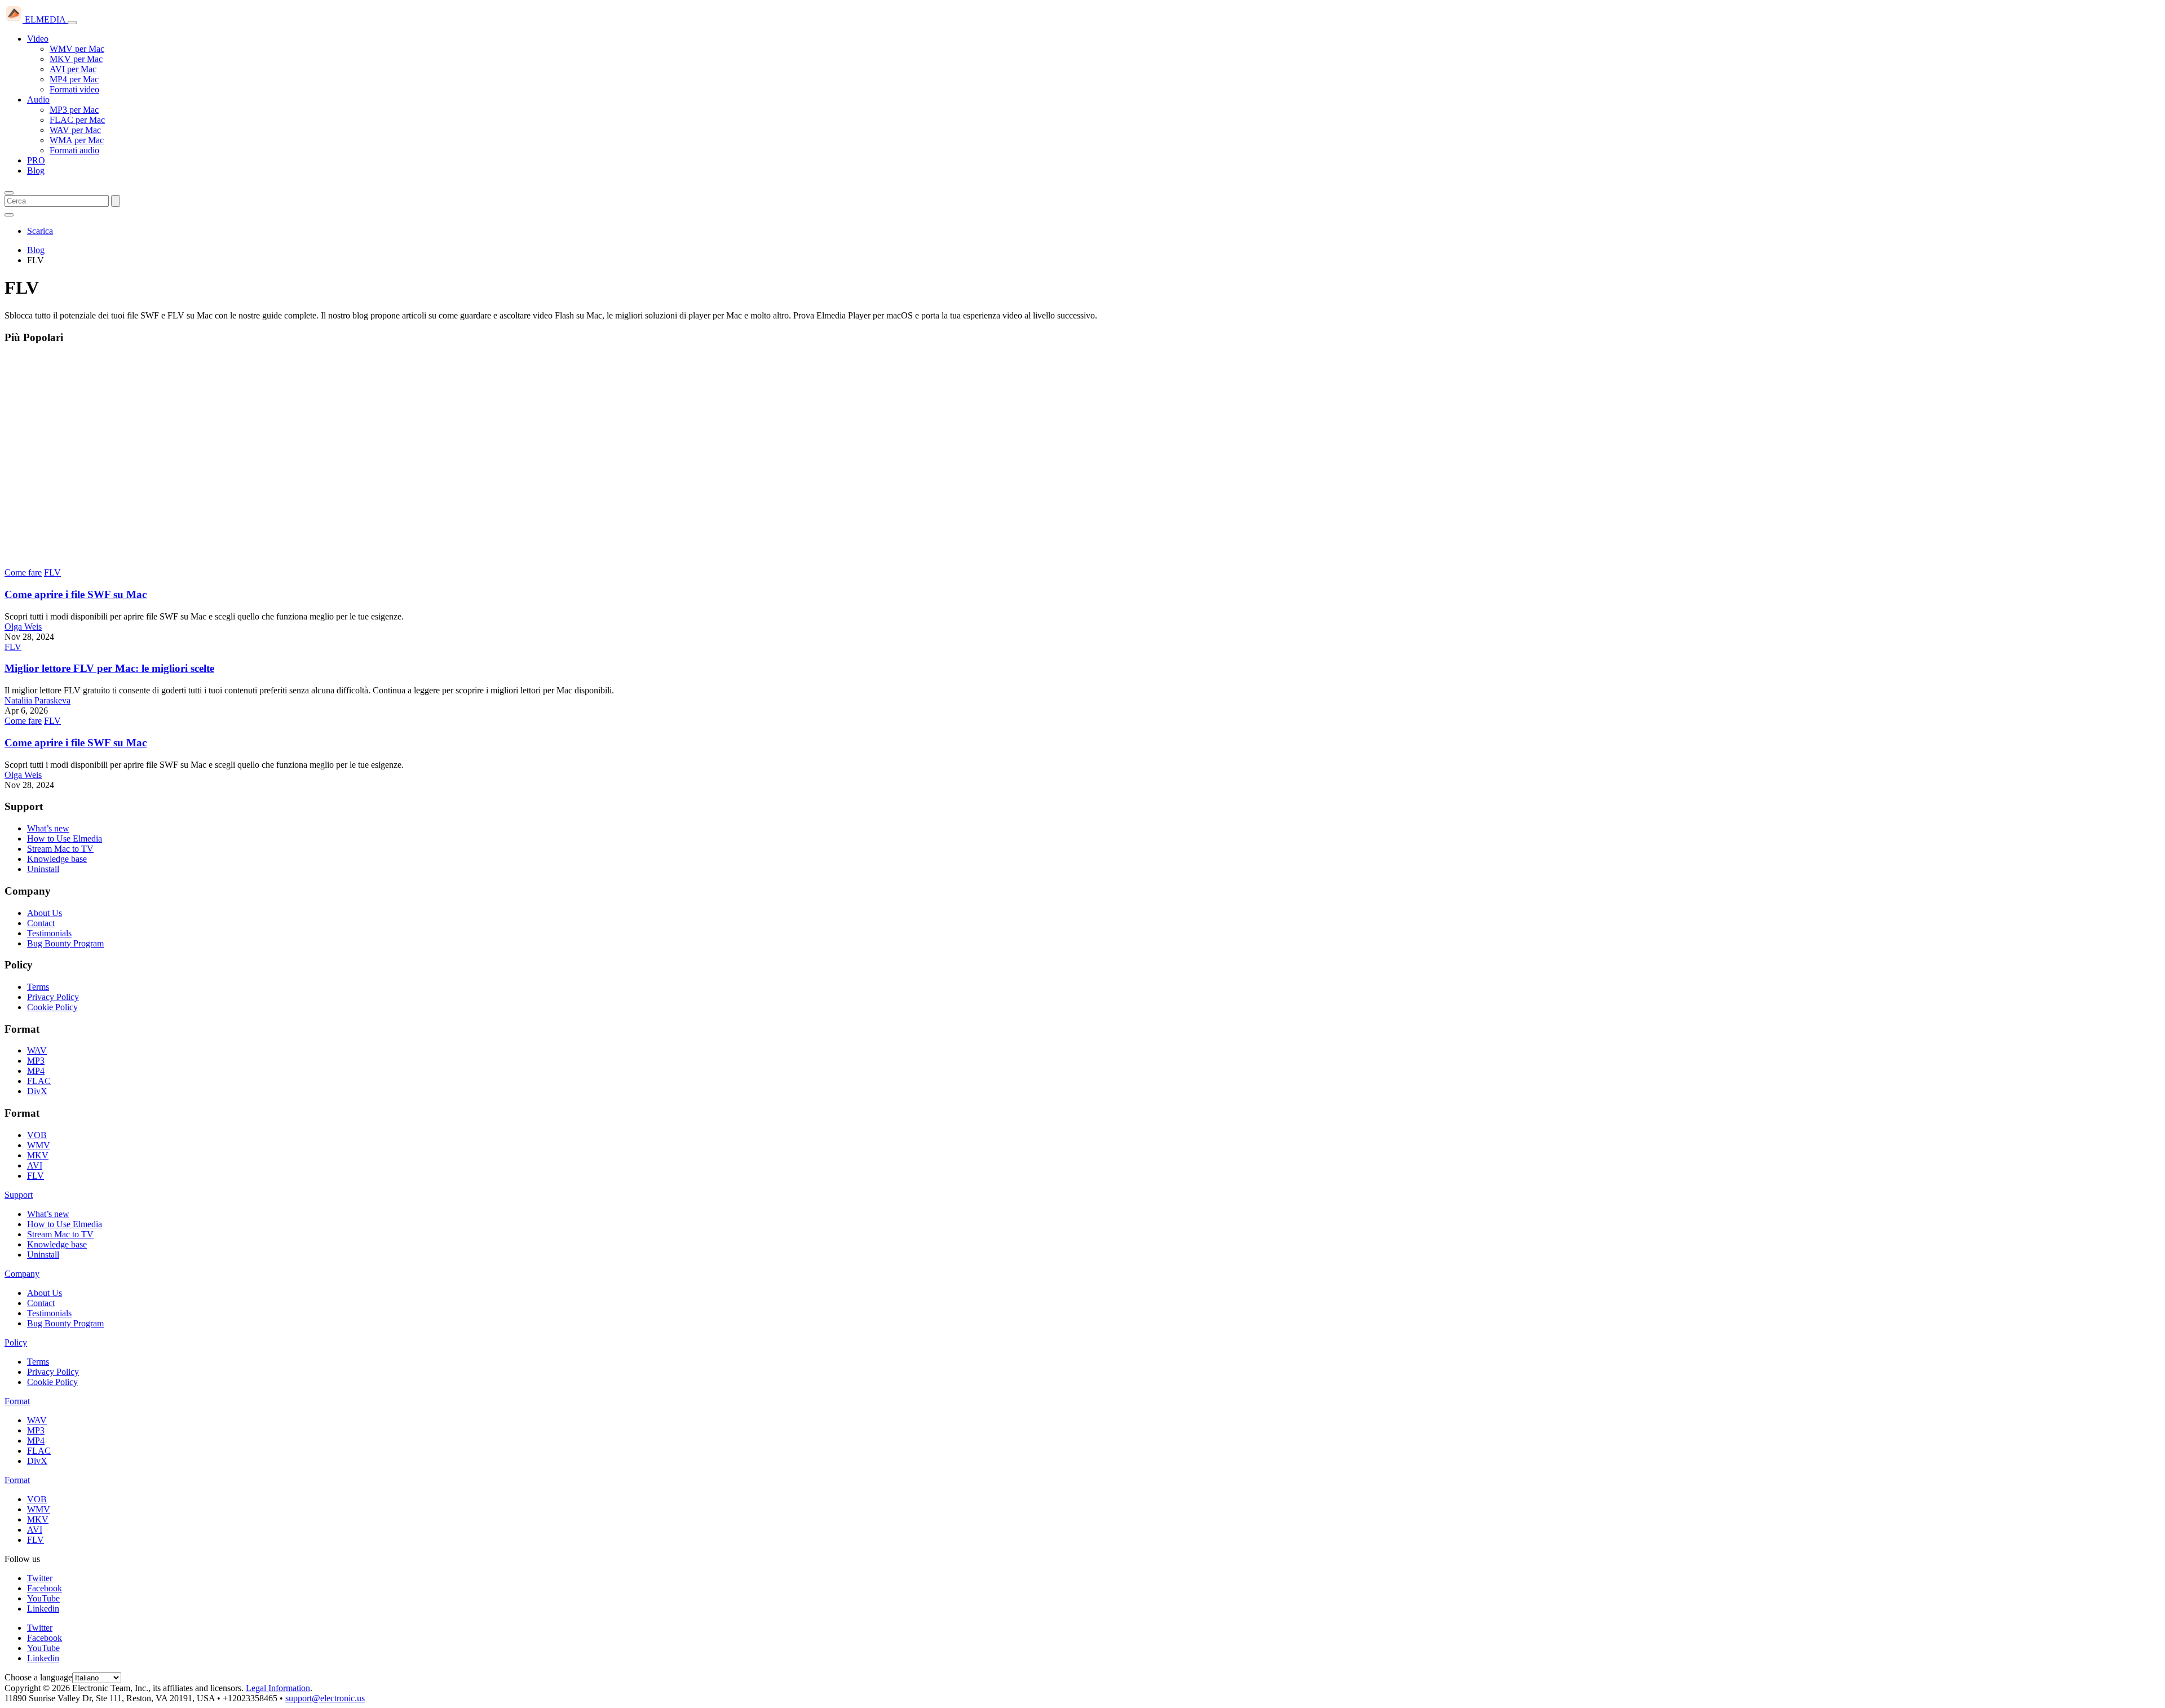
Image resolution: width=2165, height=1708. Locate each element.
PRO (36, 160)
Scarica (40, 231)
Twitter (40, 1578)
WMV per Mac (77, 49)
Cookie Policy (52, 1007)
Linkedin (43, 1609)
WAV (37, 1050)
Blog (36, 171)
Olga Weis (23, 627)
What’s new (48, 828)
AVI (35, 1165)
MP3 (36, 1061)
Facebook (45, 1588)
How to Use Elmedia (65, 838)
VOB (37, 1135)
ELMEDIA (45, 19)
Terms (38, 987)
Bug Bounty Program (65, 943)
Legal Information (278, 1688)
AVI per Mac (73, 69)
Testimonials (49, 933)
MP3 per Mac (74, 110)
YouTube (43, 1598)
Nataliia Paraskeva (37, 700)
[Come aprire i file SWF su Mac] (185, 562)
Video (38, 39)
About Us (45, 913)
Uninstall (43, 869)
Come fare (23, 572)
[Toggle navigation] (72, 23)
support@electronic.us (325, 1698)
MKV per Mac (76, 59)
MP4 (36, 1071)
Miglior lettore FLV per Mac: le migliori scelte (109, 668)
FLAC (39, 1081)
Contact (41, 923)
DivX (37, 1091)
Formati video (74, 89)
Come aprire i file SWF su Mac (76, 594)
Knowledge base (57, 859)
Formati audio (74, 150)
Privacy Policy (53, 997)
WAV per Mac (75, 130)
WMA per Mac (77, 140)
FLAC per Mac (77, 120)
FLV (52, 572)
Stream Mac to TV (60, 849)
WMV (39, 1145)
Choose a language (38, 1677)
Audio (38, 99)
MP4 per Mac (74, 79)
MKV (38, 1155)
